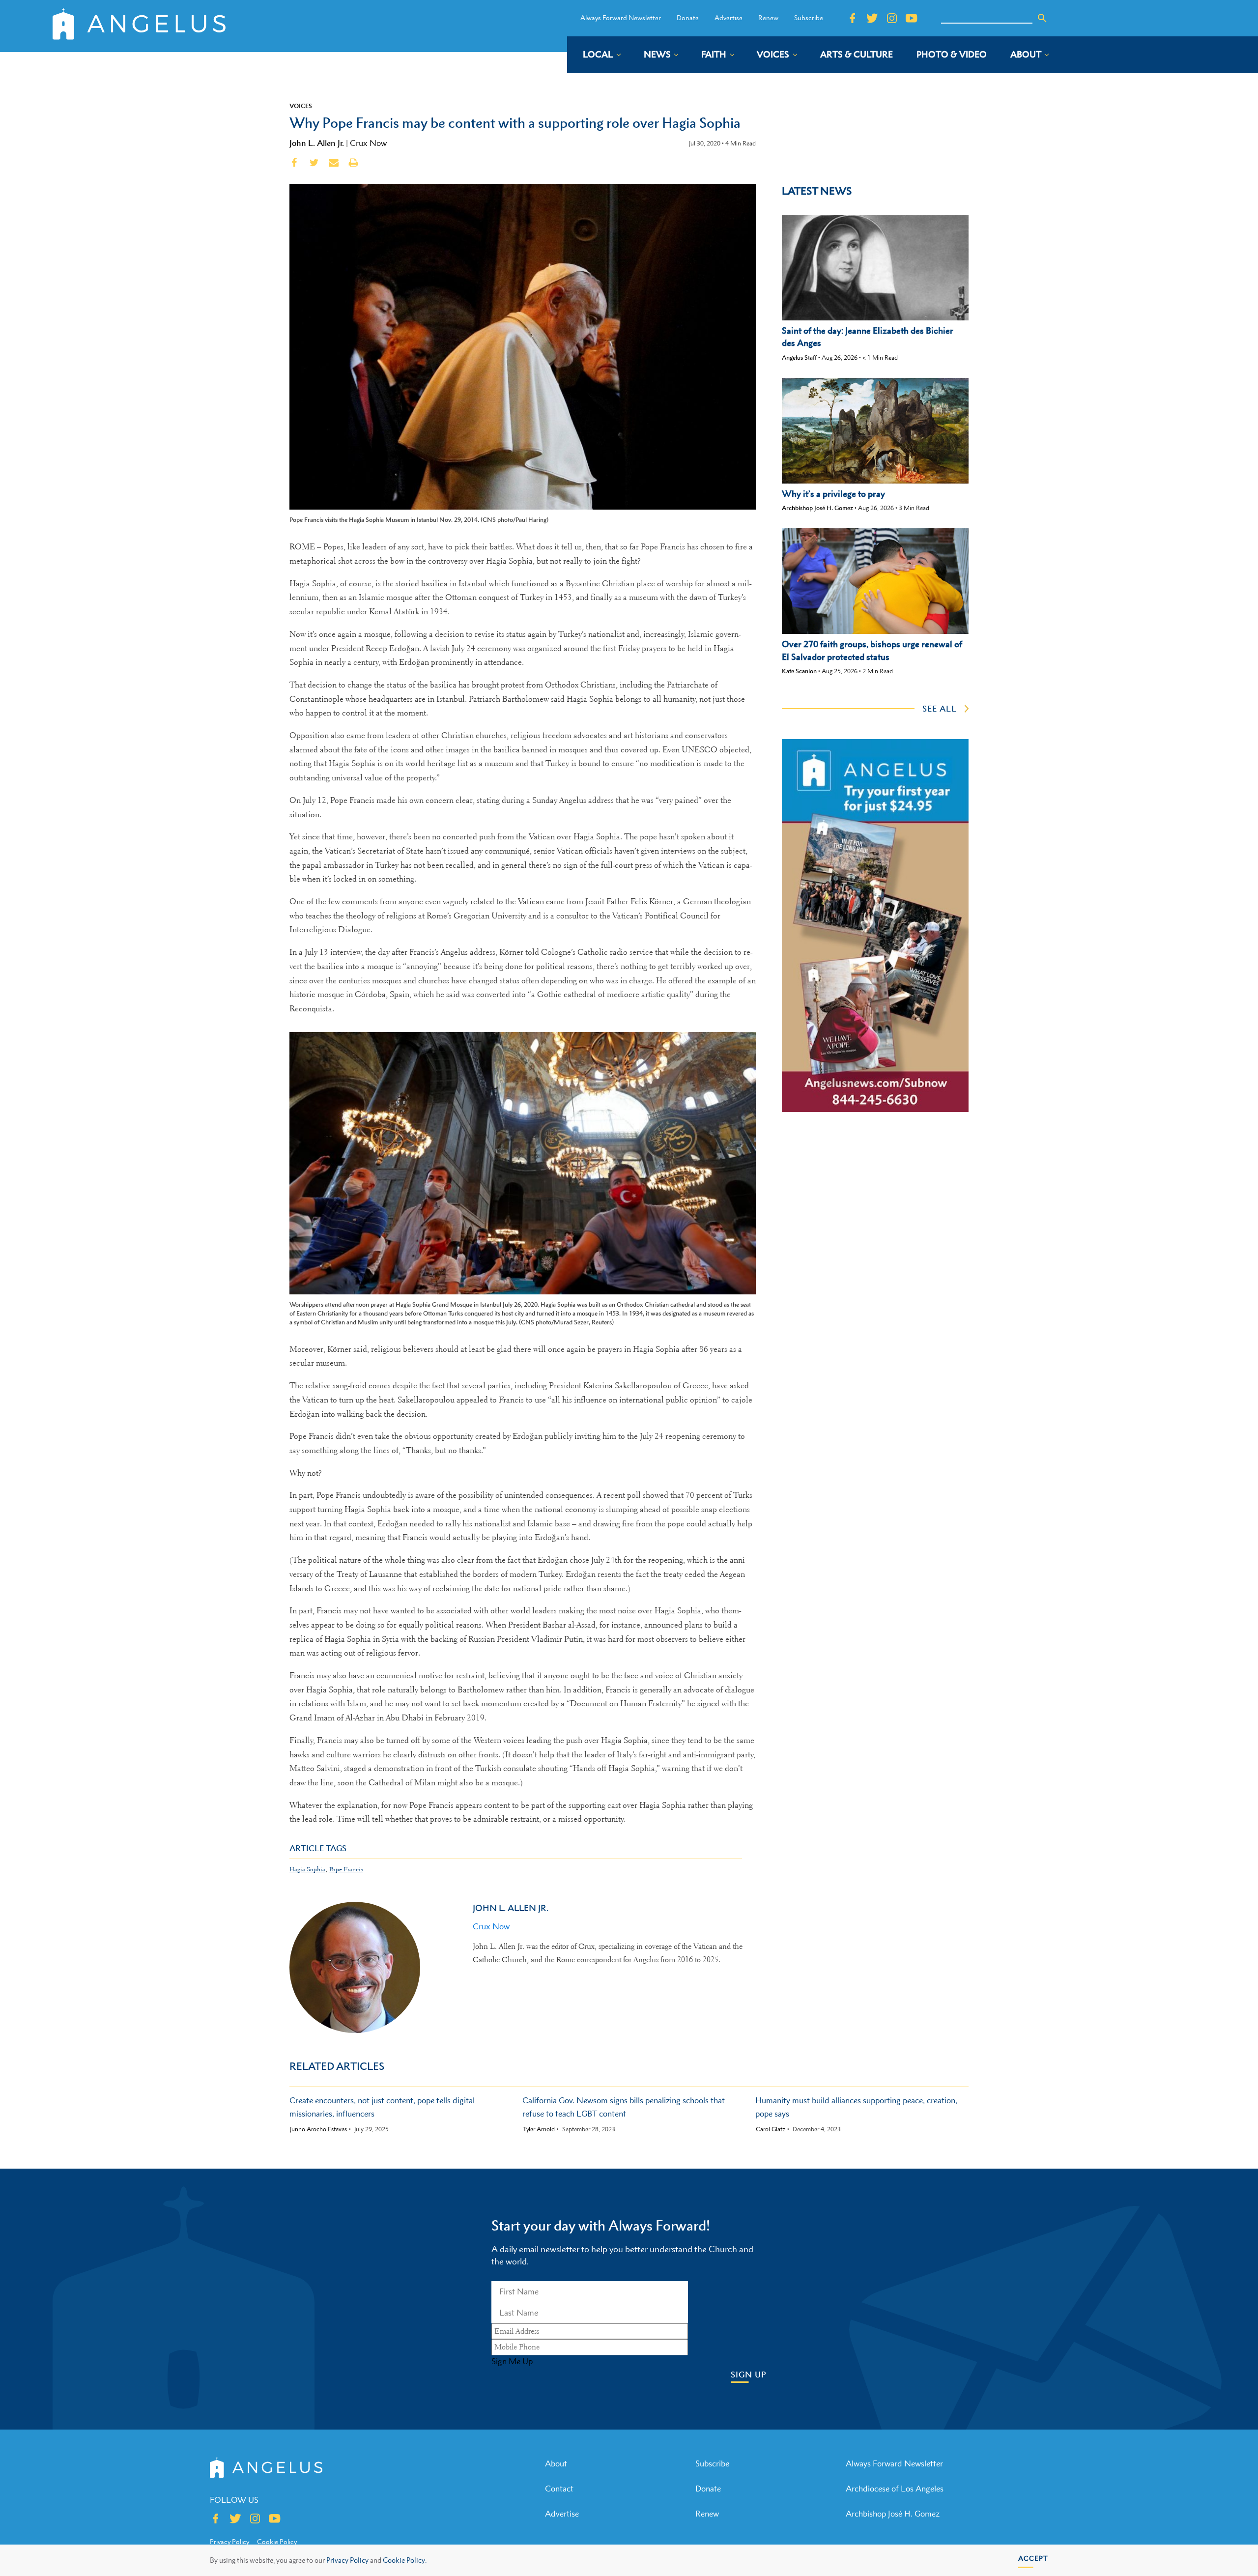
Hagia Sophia (307, 1869)
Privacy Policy (347, 2560)
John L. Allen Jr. (317, 143)
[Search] (1042, 18)
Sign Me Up (512, 2361)
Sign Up (749, 2375)
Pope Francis (346, 1869)
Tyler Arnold (539, 2129)
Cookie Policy (277, 2542)
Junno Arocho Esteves (318, 2129)
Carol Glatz (771, 2129)
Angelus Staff (799, 358)
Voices (301, 106)
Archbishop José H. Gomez (817, 508)
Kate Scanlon (799, 671)
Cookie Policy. (405, 2560)
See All (940, 709)
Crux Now (368, 143)
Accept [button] (1033, 2558)
